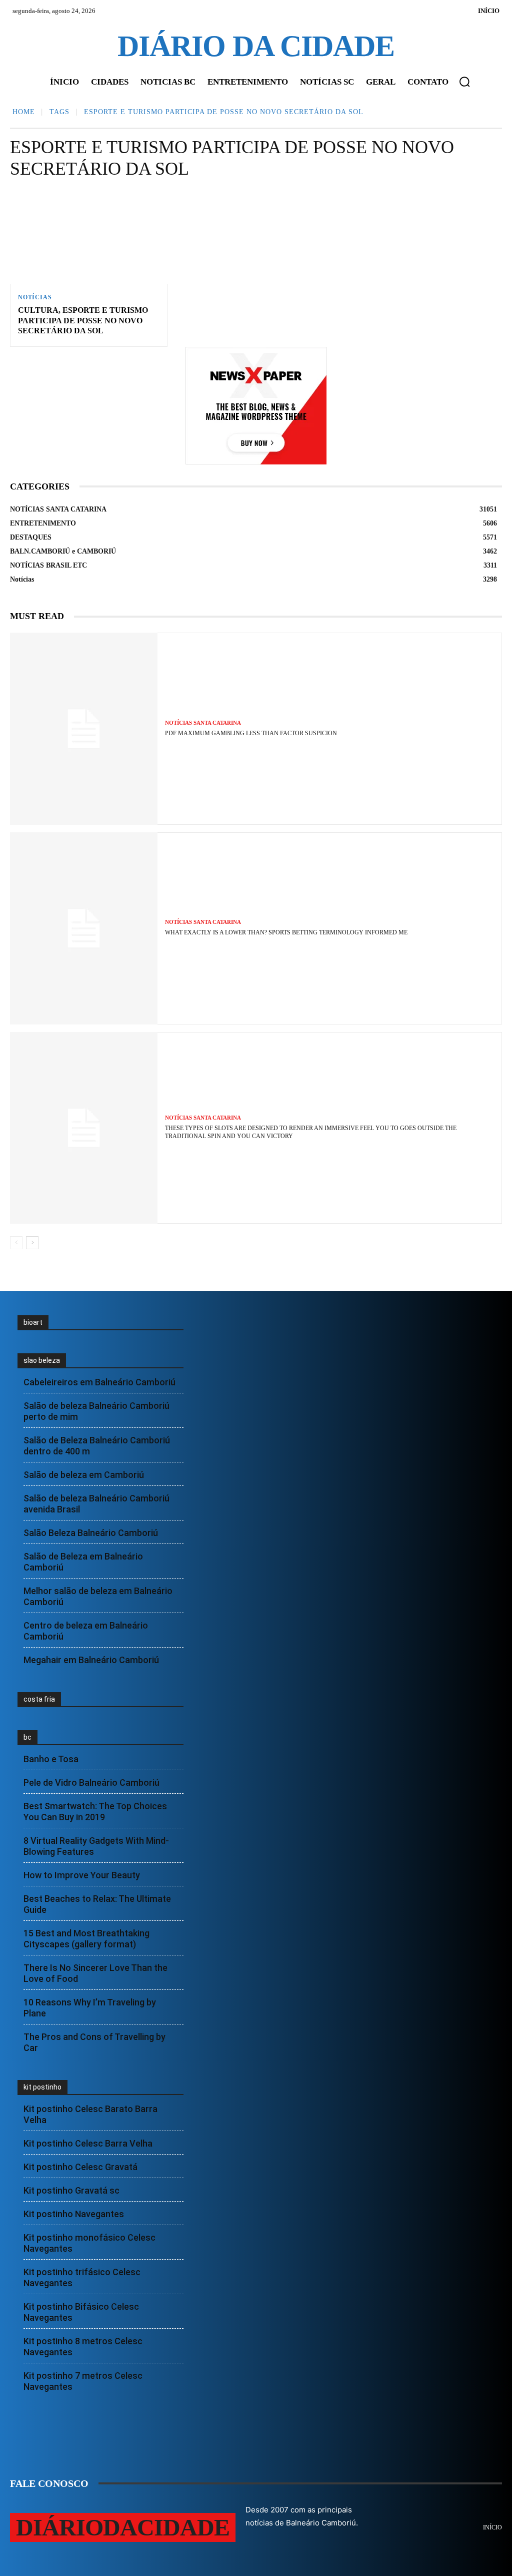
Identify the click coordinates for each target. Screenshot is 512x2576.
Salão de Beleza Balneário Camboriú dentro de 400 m (97, 1446)
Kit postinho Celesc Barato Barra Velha (90, 2114)
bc (27, 1737)
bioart (33, 1322)
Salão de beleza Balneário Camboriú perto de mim (96, 1411)
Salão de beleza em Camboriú (84, 1475)
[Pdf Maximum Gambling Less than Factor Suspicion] (84, 729)
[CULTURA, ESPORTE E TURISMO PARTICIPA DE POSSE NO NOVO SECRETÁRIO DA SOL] (89, 237)
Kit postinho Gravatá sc (71, 2190)
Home (24, 112)
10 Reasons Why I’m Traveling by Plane (90, 2008)
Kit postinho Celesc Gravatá (80, 2167)
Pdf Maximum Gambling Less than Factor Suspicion (251, 733)
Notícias (35, 297)
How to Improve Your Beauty (82, 1875)
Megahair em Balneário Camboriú (91, 1660)
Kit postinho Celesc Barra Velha (88, 2143)
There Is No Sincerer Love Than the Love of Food (95, 1973)
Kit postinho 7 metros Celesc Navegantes (83, 2381)
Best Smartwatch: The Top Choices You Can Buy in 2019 (95, 1812)
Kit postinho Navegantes (74, 2214)
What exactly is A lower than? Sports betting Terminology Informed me (286, 932)
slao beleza (42, 1360)
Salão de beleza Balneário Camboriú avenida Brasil (96, 1504)
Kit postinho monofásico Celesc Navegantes (89, 2243)
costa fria (39, 1699)
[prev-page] (16, 1243)
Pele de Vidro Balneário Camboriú (91, 1782)
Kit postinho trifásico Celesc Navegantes (82, 2277)
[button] (464, 82)
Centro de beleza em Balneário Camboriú (86, 1631)
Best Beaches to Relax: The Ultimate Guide (97, 1904)
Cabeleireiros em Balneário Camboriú (99, 1382)
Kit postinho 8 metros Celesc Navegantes (83, 2347)
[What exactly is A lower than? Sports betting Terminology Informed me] (84, 928)
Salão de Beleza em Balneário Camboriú (83, 1562)
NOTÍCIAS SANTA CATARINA (203, 723)
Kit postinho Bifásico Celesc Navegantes (81, 2312)
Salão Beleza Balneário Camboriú (91, 1533)
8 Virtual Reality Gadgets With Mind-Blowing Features (96, 1846)
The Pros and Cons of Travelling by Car (94, 2042)
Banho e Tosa (51, 1759)
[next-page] (32, 1243)
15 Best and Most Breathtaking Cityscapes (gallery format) (86, 1939)
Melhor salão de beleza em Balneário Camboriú (98, 1596)
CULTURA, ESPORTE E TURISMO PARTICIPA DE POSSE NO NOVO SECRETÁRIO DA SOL (83, 321)
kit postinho (42, 2087)
